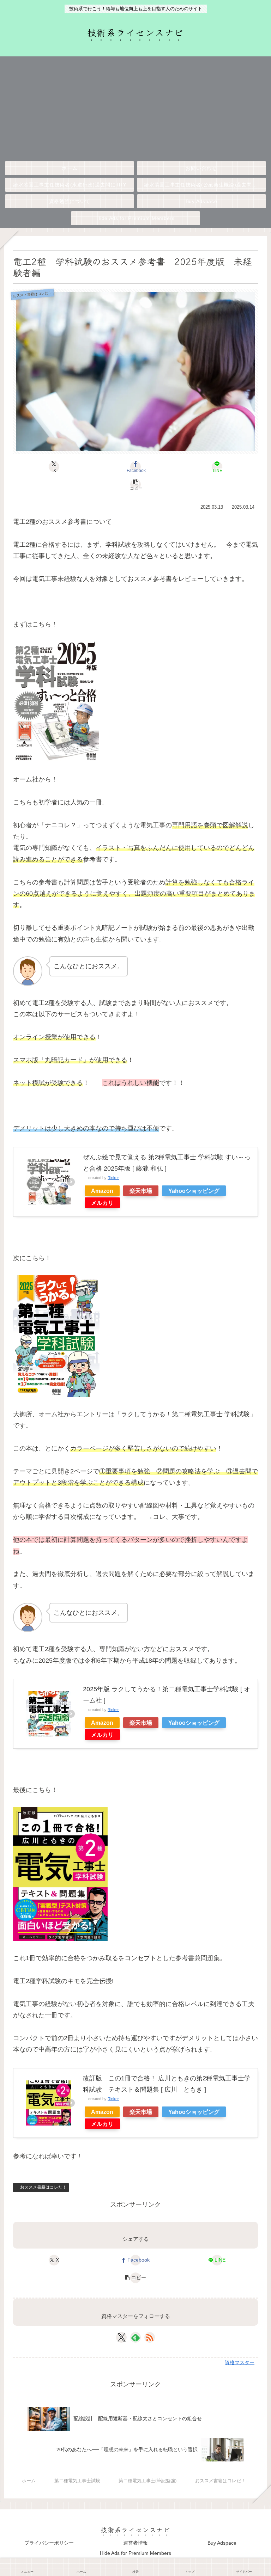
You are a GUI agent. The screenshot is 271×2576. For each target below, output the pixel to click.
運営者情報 (135, 2543)
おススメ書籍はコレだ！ (43, 2187)
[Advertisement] (135, 106)
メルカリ (102, 1203)
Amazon (102, 1191)
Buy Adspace (222, 2543)
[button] (135, 484)
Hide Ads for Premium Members (135, 2553)
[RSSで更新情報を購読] (150, 2337)
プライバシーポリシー (49, 2543)
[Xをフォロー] (122, 2337)
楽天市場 (141, 1191)
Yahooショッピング (194, 1191)
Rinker (113, 1178)
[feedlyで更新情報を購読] (135, 2337)
